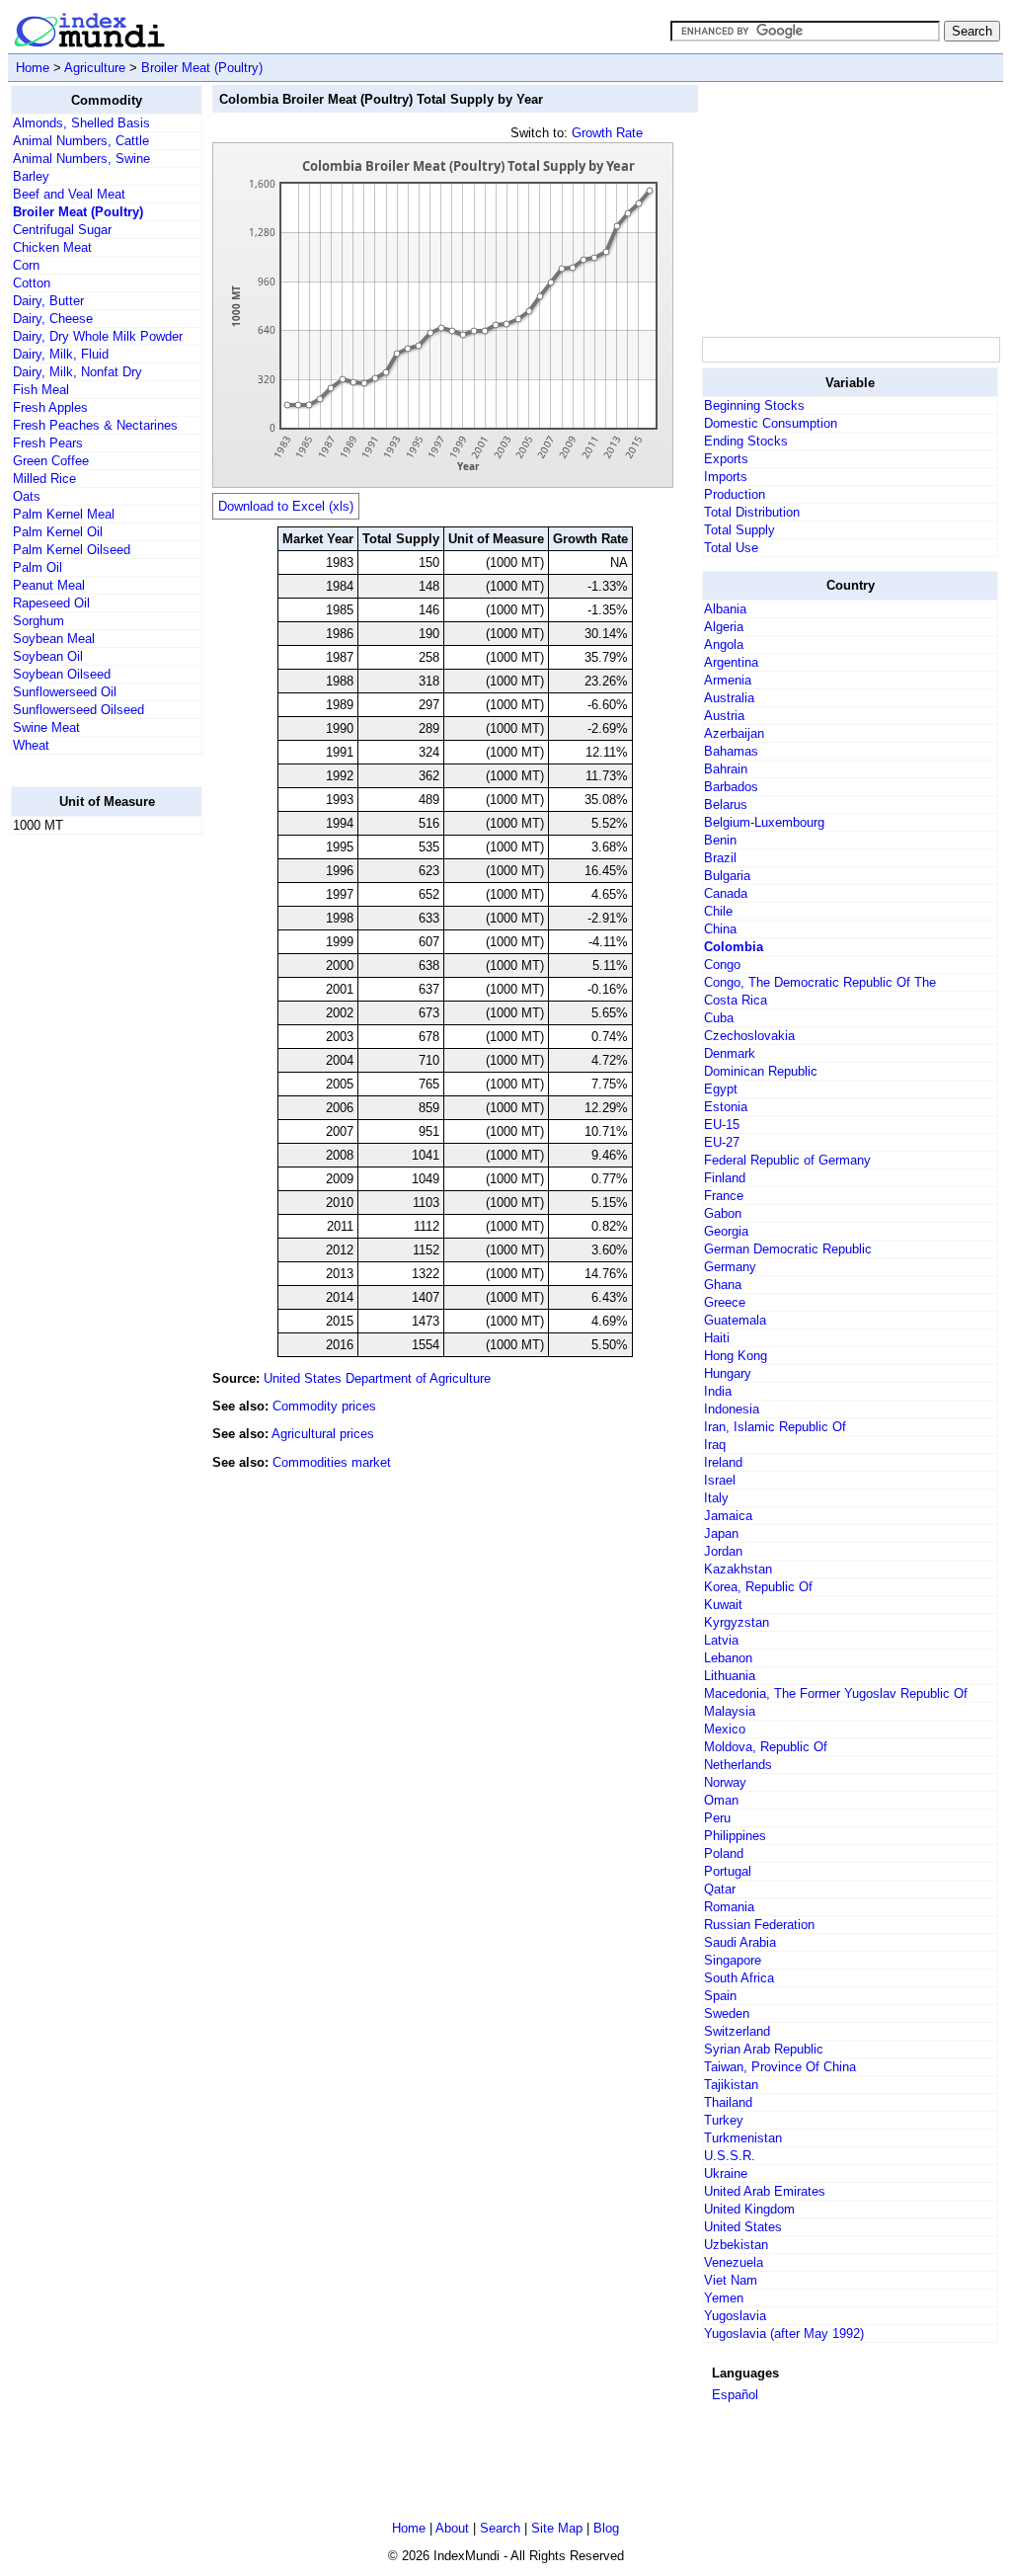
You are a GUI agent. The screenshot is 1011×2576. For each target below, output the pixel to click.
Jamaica (728, 1516)
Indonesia (732, 1409)
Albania (725, 609)
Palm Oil (38, 567)
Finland (725, 1178)
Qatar (720, 1889)
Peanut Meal (49, 585)
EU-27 (722, 1142)
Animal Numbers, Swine (81, 159)
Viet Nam (731, 2280)
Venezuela (734, 2262)
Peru (717, 1818)
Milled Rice (44, 479)
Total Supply (739, 530)
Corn (26, 265)
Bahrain (726, 769)
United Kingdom (749, 2209)
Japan (721, 1533)
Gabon (723, 1213)
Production (735, 494)
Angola (724, 644)
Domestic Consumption (771, 423)
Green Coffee (51, 461)
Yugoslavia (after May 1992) (784, 2334)
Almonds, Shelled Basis (81, 123)
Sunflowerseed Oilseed (78, 710)
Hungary (728, 1373)
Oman (721, 1800)
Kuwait (723, 1605)
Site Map (557, 2528)
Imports (726, 477)
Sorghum (39, 621)
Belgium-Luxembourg (764, 822)
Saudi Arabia (740, 1942)
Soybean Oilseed (62, 674)
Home (33, 68)
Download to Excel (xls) (286, 506)
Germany (730, 1267)
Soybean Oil (48, 656)
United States (743, 2227)
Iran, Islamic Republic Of (775, 1427)
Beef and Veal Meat (69, 194)
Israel (720, 1480)
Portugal (728, 1871)
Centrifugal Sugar (62, 230)
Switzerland (737, 2031)
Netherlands (738, 1765)
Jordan (723, 1551)
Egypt (721, 1089)
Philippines (735, 1836)
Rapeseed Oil (51, 603)
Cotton (32, 283)
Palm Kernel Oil (58, 532)
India (718, 1391)
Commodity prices (324, 1406)
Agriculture (95, 68)
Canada (726, 893)
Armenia (728, 680)
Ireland (723, 1462)
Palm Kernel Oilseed (72, 550)
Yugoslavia (735, 2316)
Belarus (726, 805)
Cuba (719, 1018)
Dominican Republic (761, 1071)
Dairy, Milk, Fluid (61, 354)
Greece (725, 1302)
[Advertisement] (90, 1147)
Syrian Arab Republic (764, 2049)
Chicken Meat (52, 247)
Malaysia (730, 1711)
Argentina (731, 662)
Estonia (726, 1107)
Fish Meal (41, 390)
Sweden (727, 2013)
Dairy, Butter (48, 301)
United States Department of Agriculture (377, 1378)
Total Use (731, 548)
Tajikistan (731, 2085)
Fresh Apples (50, 407)
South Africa (739, 1978)
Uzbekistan (736, 2245)
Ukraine (726, 2173)
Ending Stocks (746, 441)
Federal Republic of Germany (787, 1160)
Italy (716, 1498)
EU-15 (722, 1125)
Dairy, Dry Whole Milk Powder (98, 336)
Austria (724, 716)
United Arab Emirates (765, 2191)
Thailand (728, 2102)
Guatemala (735, 1320)
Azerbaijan (734, 733)
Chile (718, 911)
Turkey (724, 2120)
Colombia (734, 947)
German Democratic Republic (788, 1249)
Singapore (733, 1960)
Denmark (730, 1053)
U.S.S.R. (730, 2156)
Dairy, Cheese (53, 319)
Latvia (721, 1640)
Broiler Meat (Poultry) (202, 68)
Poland (724, 1853)
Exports (726, 459)
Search (500, 2528)
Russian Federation (759, 1925)
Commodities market (332, 1462)
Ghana (723, 1285)
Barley (31, 176)
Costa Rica (736, 1000)
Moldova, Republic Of (766, 1747)
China (720, 929)
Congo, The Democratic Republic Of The (820, 982)
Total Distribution (752, 512)
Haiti (717, 1338)
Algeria (724, 627)
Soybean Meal (54, 639)
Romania (729, 1907)
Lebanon (728, 1658)
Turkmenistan (743, 2138)
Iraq (715, 1445)
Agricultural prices (323, 1434)
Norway (725, 1782)
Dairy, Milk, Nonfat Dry (78, 372)
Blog (606, 2528)
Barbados (731, 787)
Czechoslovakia (749, 1036)
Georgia (726, 1231)
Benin (720, 840)
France (724, 1196)
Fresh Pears (48, 443)
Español (735, 2395)
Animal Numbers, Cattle (81, 141)
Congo (722, 965)
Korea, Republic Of (758, 1587)
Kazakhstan (738, 1569)
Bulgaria (727, 876)
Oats (27, 496)
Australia (729, 698)
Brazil (720, 858)
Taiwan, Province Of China (780, 2067)
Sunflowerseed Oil (65, 692)
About (452, 2528)
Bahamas (731, 751)
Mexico (725, 1729)
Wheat (31, 745)
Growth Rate (607, 133)
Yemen (724, 2298)
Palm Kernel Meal (64, 514)
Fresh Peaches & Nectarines (95, 425)
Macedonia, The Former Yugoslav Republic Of (836, 1693)
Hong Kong (736, 1356)
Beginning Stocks (754, 405)
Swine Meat (46, 727)
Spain (720, 1996)
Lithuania (730, 1676)
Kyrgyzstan (737, 1622)
